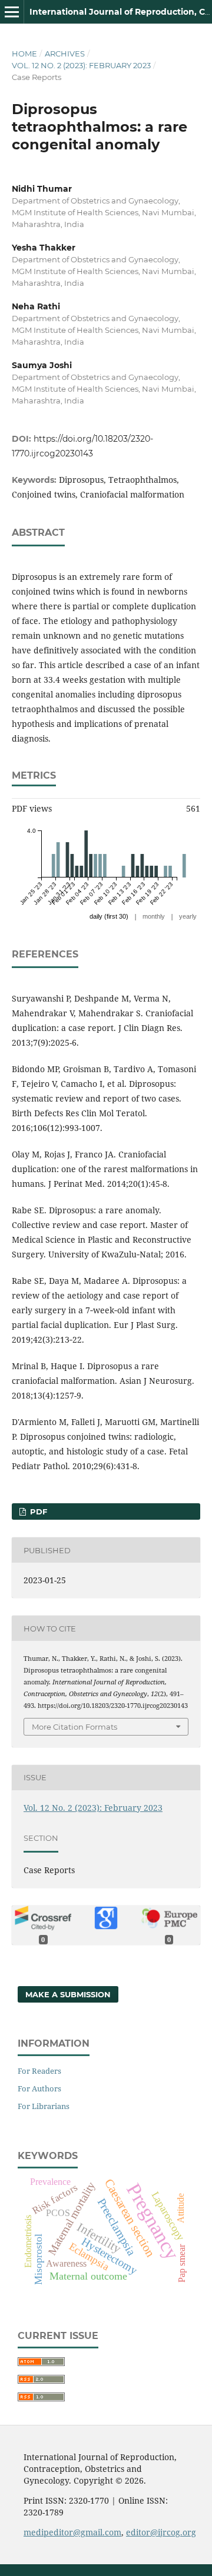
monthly (154, 916)
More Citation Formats (74, 1727)
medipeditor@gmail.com (72, 2532)
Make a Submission (68, 1994)
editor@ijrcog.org (161, 2532)
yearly (188, 916)
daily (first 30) (109, 916)
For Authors (39, 2088)
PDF (37, 1511)
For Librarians (44, 2106)
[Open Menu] (12, 12)
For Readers (39, 2071)
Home (24, 54)
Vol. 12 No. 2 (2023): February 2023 (81, 65)
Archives (65, 54)
